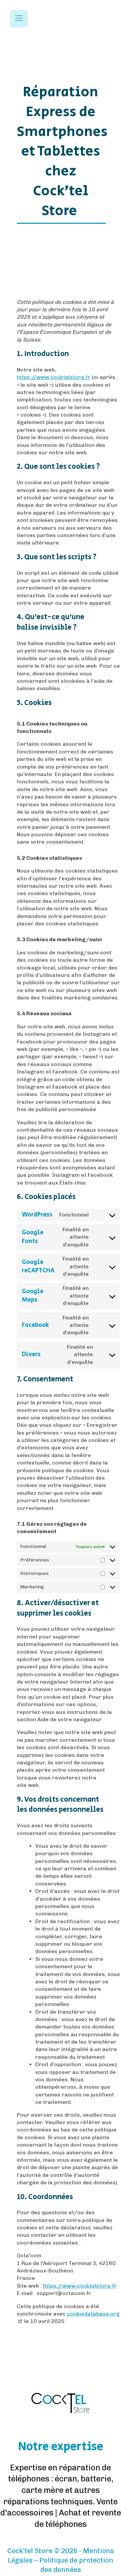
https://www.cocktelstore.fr (54, 377)
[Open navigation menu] (19, 19)
